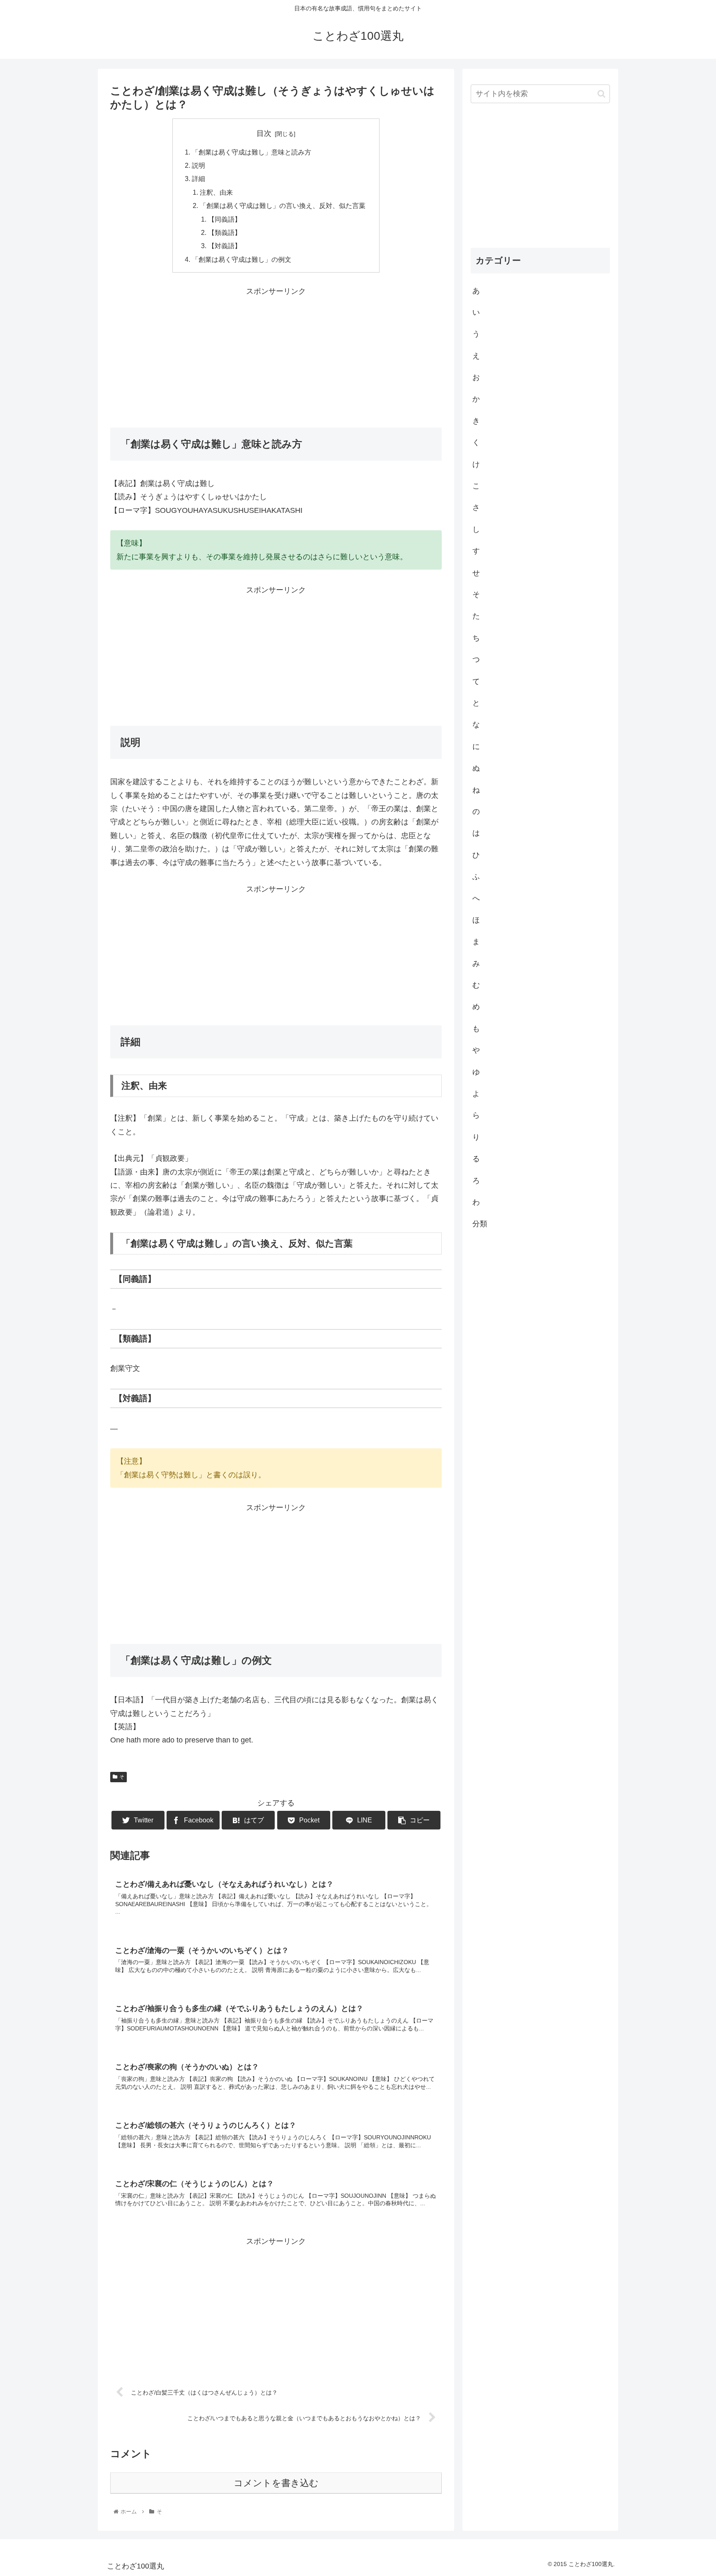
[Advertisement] (276, 356)
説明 (198, 165)
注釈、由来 (216, 192)
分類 (480, 1224)
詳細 (198, 179)
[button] (601, 94)
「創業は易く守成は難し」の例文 (242, 259)
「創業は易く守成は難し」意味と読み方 (252, 152)
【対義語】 (225, 246)
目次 (264, 133)
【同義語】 (225, 219)
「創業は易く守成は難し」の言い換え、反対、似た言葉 (283, 205)
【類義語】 (225, 232)
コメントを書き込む (276, 2483)
